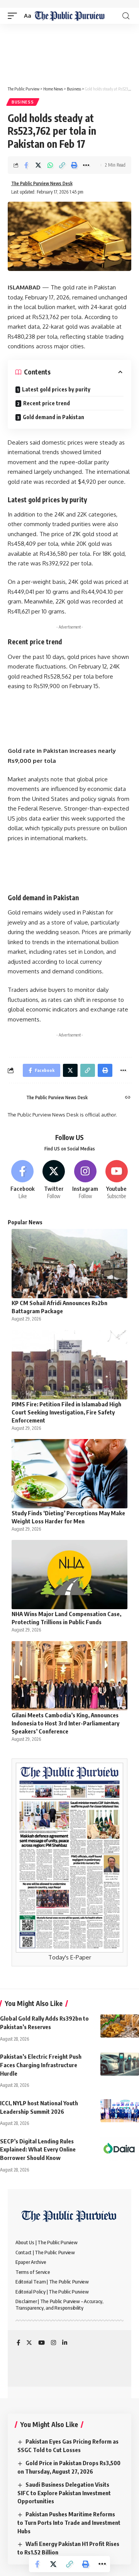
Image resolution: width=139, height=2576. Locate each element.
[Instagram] (85, 1180)
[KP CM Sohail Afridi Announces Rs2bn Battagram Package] (69, 1264)
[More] (86, 165)
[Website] (128, 1098)
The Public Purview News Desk (42, 183)
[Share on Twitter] (38, 165)
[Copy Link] (62, 165)
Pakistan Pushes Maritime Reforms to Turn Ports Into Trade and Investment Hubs (69, 2523)
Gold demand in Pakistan (53, 417)
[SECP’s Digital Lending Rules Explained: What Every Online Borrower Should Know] (120, 2149)
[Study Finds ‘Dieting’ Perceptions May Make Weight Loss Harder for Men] (69, 1474)
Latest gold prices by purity (56, 389)
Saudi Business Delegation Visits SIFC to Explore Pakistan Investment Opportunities (64, 2493)
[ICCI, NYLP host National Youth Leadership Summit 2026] (120, 2111)
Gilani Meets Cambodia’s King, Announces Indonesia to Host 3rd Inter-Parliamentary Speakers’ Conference (65, 1723)
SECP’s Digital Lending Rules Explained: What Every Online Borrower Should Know (38, 2150)
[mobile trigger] (14, 16)
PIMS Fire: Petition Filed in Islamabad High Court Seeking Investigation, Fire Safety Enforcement (66, 1412)
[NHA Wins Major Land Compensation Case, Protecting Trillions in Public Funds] (69, 1575)
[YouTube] (42, 2343)
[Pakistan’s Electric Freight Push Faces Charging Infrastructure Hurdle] (120, 2064)
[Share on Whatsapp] (50, 165)
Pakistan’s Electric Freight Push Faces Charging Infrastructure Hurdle (41, 2065)
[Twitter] (54, 1180)
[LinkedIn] (65, 2343)
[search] (126, 16)
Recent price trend (47, 403)
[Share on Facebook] (26, 165)
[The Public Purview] (70, 16)
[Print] (74, 165)
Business (23, 102)
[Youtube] (117, 1180)
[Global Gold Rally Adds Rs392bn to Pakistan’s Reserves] (120, 2026)
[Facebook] (22, 1180)
